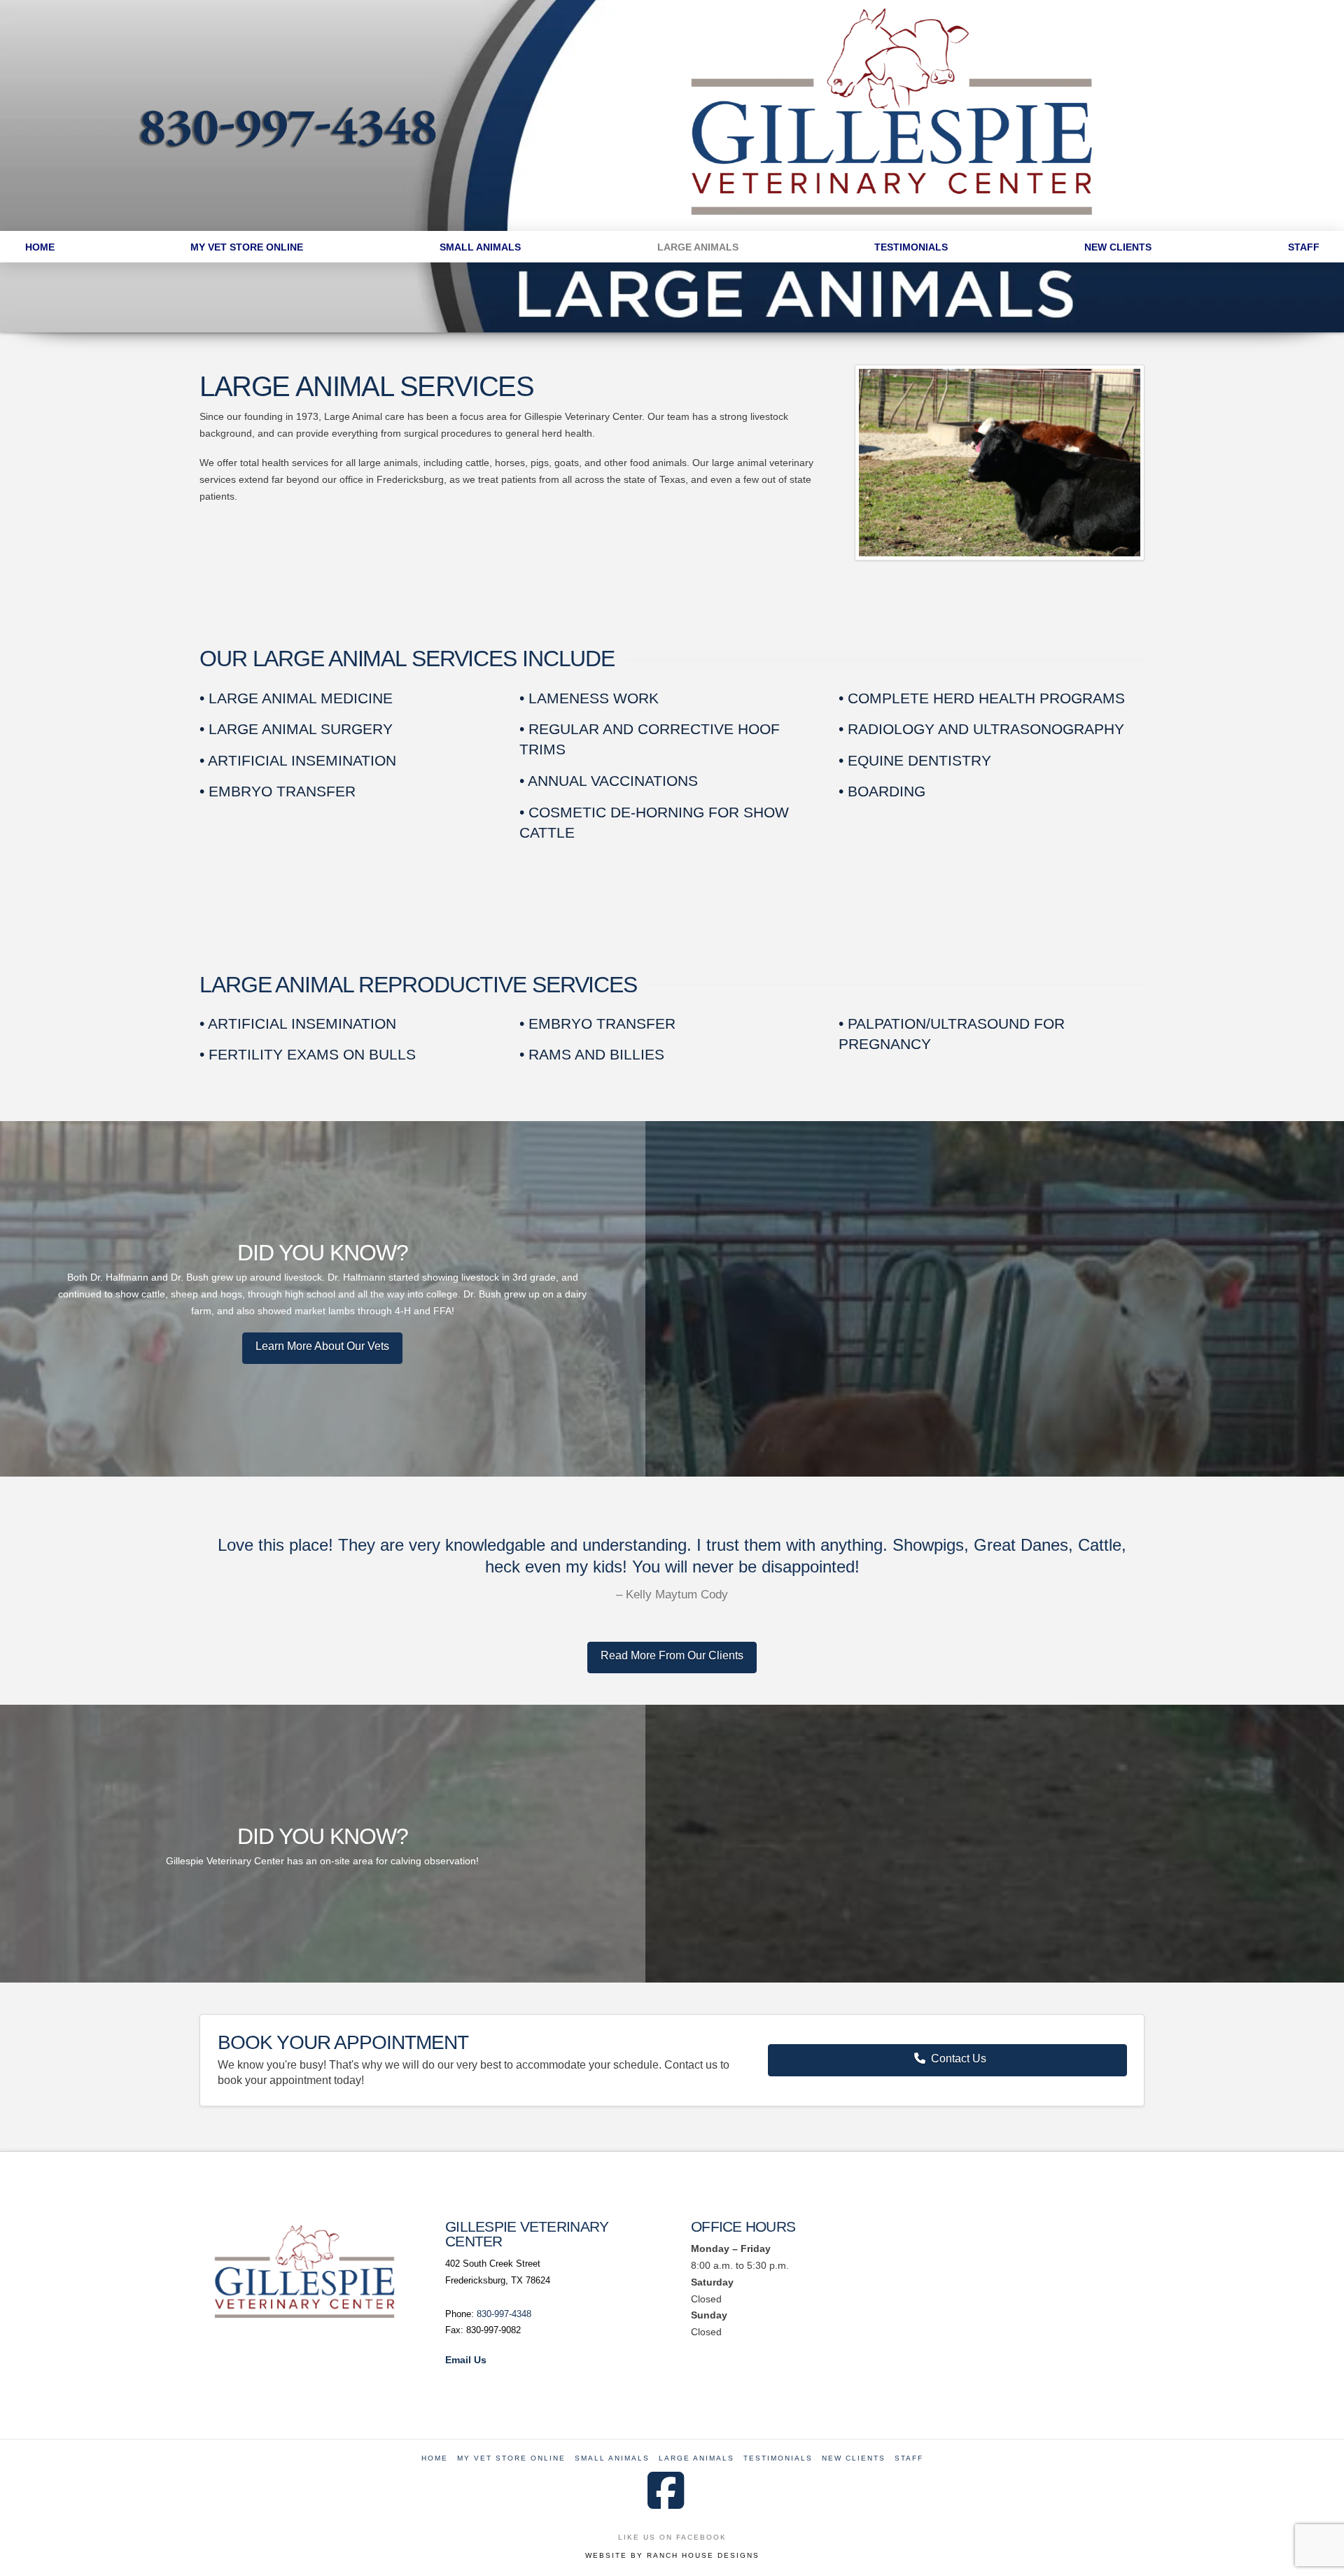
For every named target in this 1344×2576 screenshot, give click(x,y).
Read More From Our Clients (672, 1655)
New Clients (854, 2458)
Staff (909, 2458)
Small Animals (612, 2458)
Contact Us (959, 2058)
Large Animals (696, 2458)
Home (435, 2458)
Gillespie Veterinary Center (527, 2234)
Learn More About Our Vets (322, 1346)
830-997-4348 (504, 2314)
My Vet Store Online (511, 2458)
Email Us (466, 2360)
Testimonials (778, 2458)
